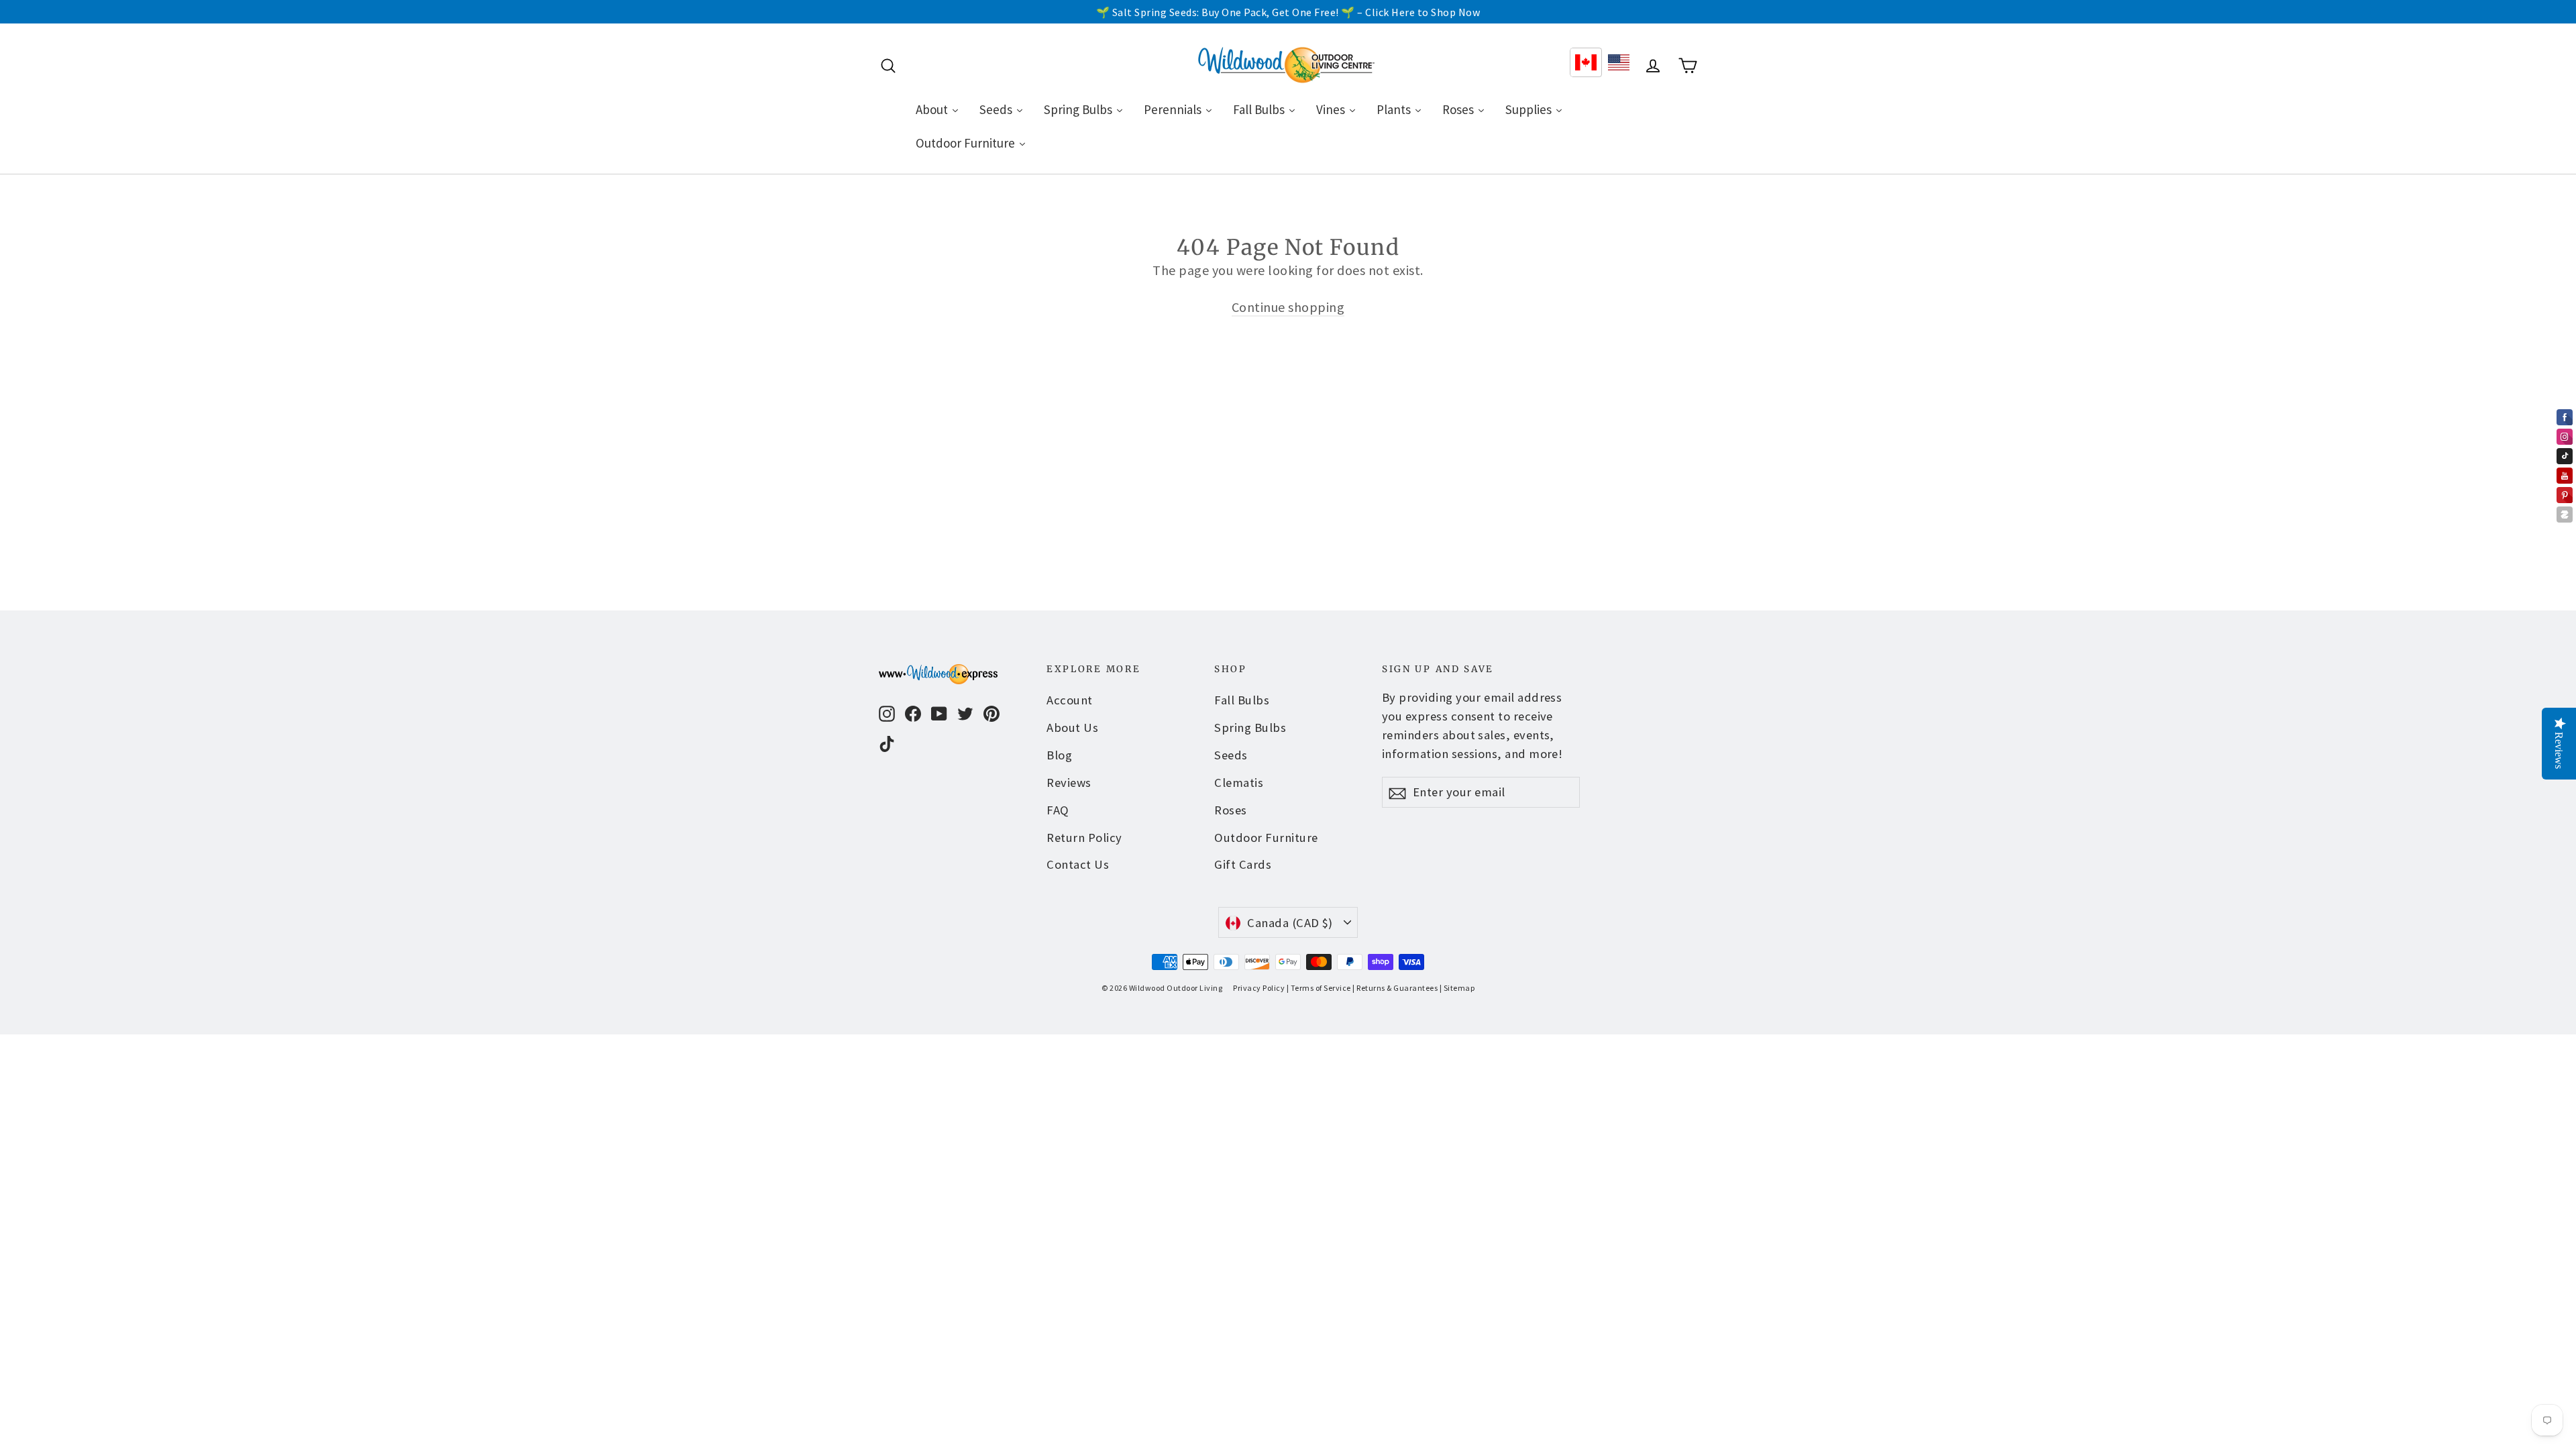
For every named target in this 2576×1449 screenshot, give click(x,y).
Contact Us (1078, 864)
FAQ (1058, 810)
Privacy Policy (1259, 988)
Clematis (1239, 783)
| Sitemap (1457, 988)
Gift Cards (1243, 864)
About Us (1072, 728)
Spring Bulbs (1250, 728)
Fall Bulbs (1242, 700)
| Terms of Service (1319, 988)
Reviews (1069, 783)
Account (1070, 700)
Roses (1231, 810)
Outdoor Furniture (1266, 838)
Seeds (1231, 755)
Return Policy (1084, 838)
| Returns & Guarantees (1395, 988)
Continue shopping (1288, 307)
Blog (1059, 755)
